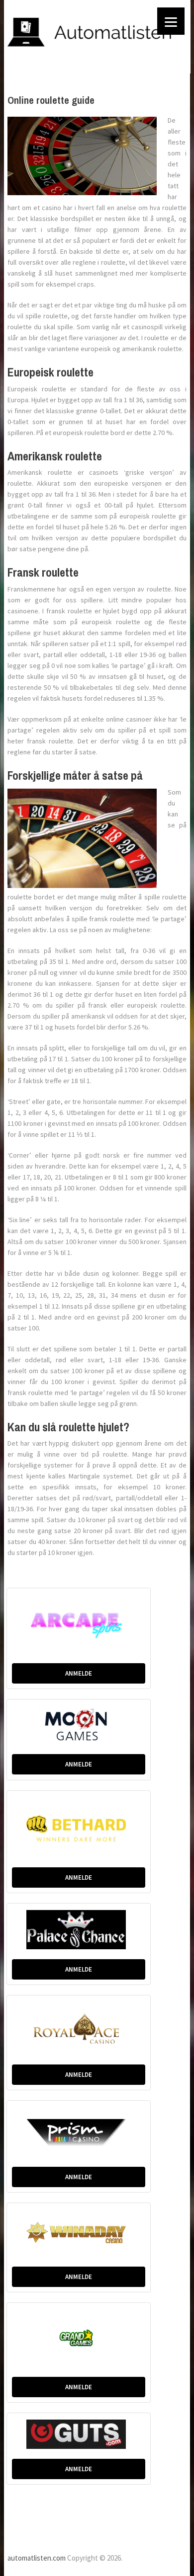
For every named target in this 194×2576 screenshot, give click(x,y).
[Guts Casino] (79, 2433)
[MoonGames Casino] (79, 1724)
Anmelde (79, 1673)
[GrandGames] (79, 2337)
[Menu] (171, 21)
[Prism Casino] (79, 2131)
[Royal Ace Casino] (79, 2027)
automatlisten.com (37, 2558)
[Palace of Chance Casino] (79, 1929)
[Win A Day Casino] (79, 2232)
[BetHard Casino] (79, 1827)
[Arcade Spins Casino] (79, 1623)
